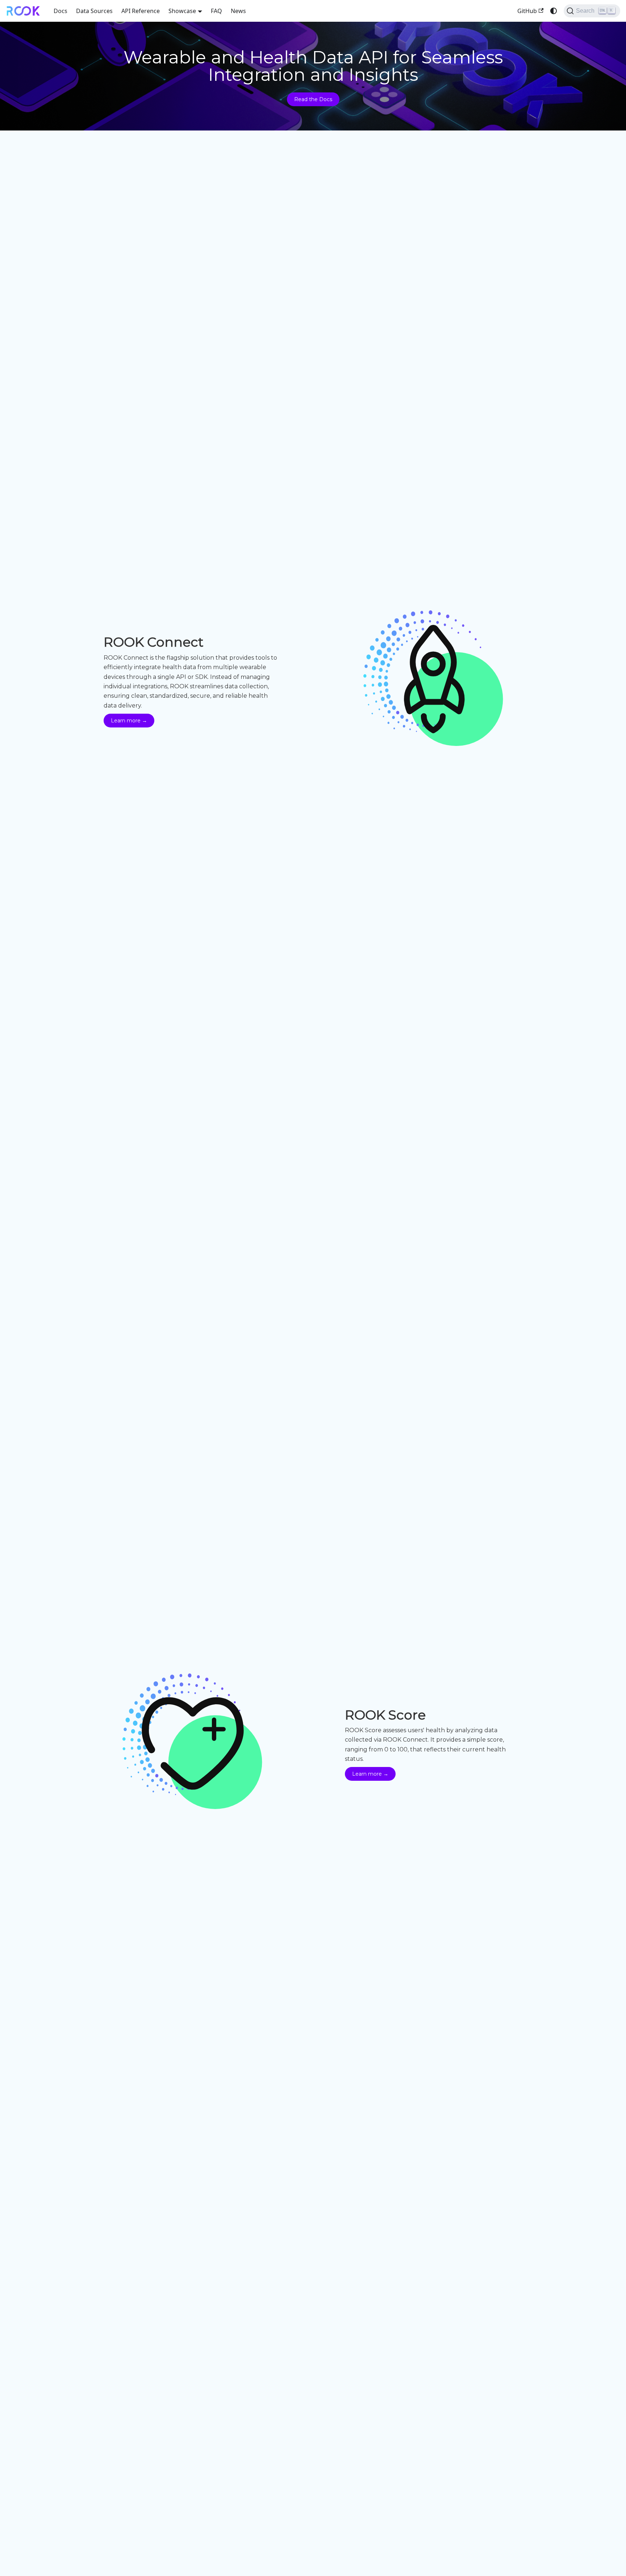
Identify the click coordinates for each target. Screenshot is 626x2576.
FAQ (216, 11)
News (238, 11)
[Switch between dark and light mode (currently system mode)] (554, 11)
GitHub (527, 11)
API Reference (141, 11)
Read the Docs (313, 99)
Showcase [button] (182, 11)
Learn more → (129, 721)
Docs (60, 11)
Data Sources (94, 11)
